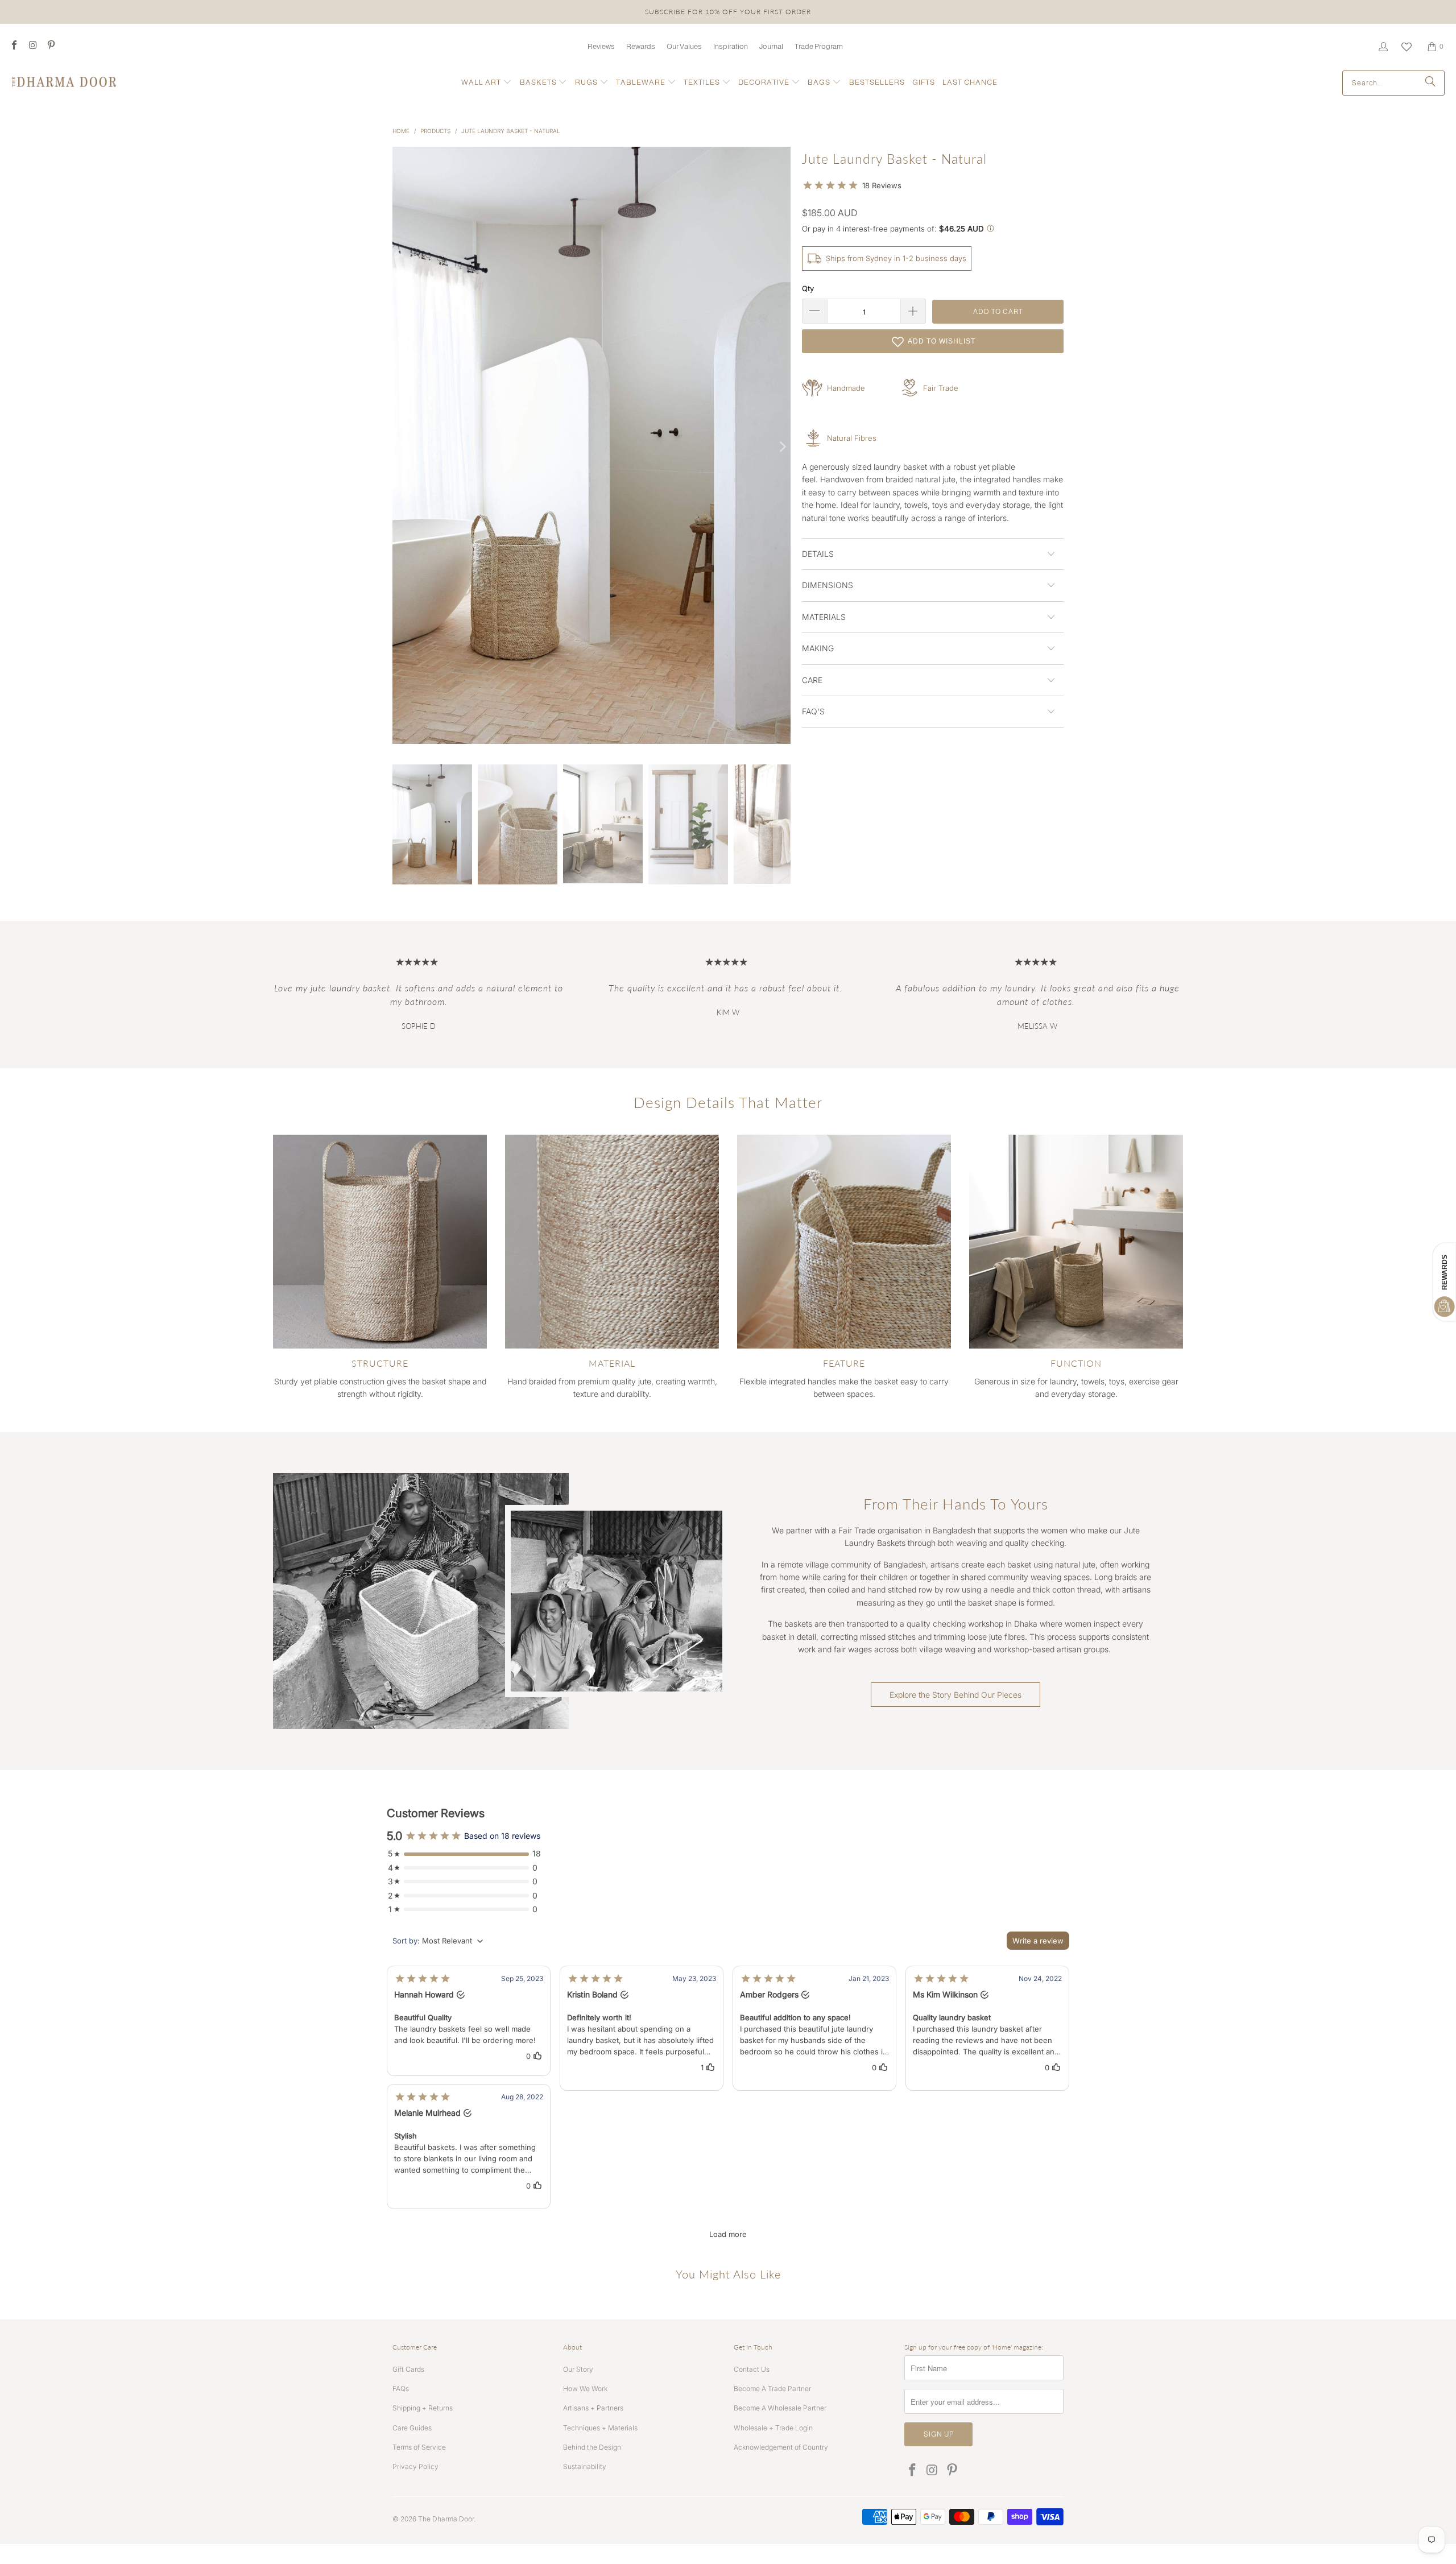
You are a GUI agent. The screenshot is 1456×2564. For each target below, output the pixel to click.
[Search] (1430, 83)
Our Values (684, 46)
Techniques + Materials (600, 2428)
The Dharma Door (446, 2519)
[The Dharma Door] (64, 83)
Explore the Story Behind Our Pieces (955, 1695)
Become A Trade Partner (772, 2389)
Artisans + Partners (593, 2408)
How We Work (585, 2389)
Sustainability (585, 2466)
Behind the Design (592, 2447)
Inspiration (731, 46)
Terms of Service (419, 2447)
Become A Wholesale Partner (780, 2408)
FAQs (401, 2389)
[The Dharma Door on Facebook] (14, 46)
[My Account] (1383, 47)
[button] (487, 83)
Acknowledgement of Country (781, 2447)
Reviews (601, 46)
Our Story (578, 2369)
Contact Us (752, 2369)
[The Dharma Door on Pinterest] (51, 46)
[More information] (990, 229)
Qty (808, 288)
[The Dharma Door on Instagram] (32, 46)
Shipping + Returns (423, 2408)
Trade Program (819, 46)
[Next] (782, 447)
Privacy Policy (415, 2466)
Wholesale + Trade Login (773, 2428)
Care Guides (412, 2428)
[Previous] (401, 447)
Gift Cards (408, 2369)
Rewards (641, 46)
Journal (771, 46)
